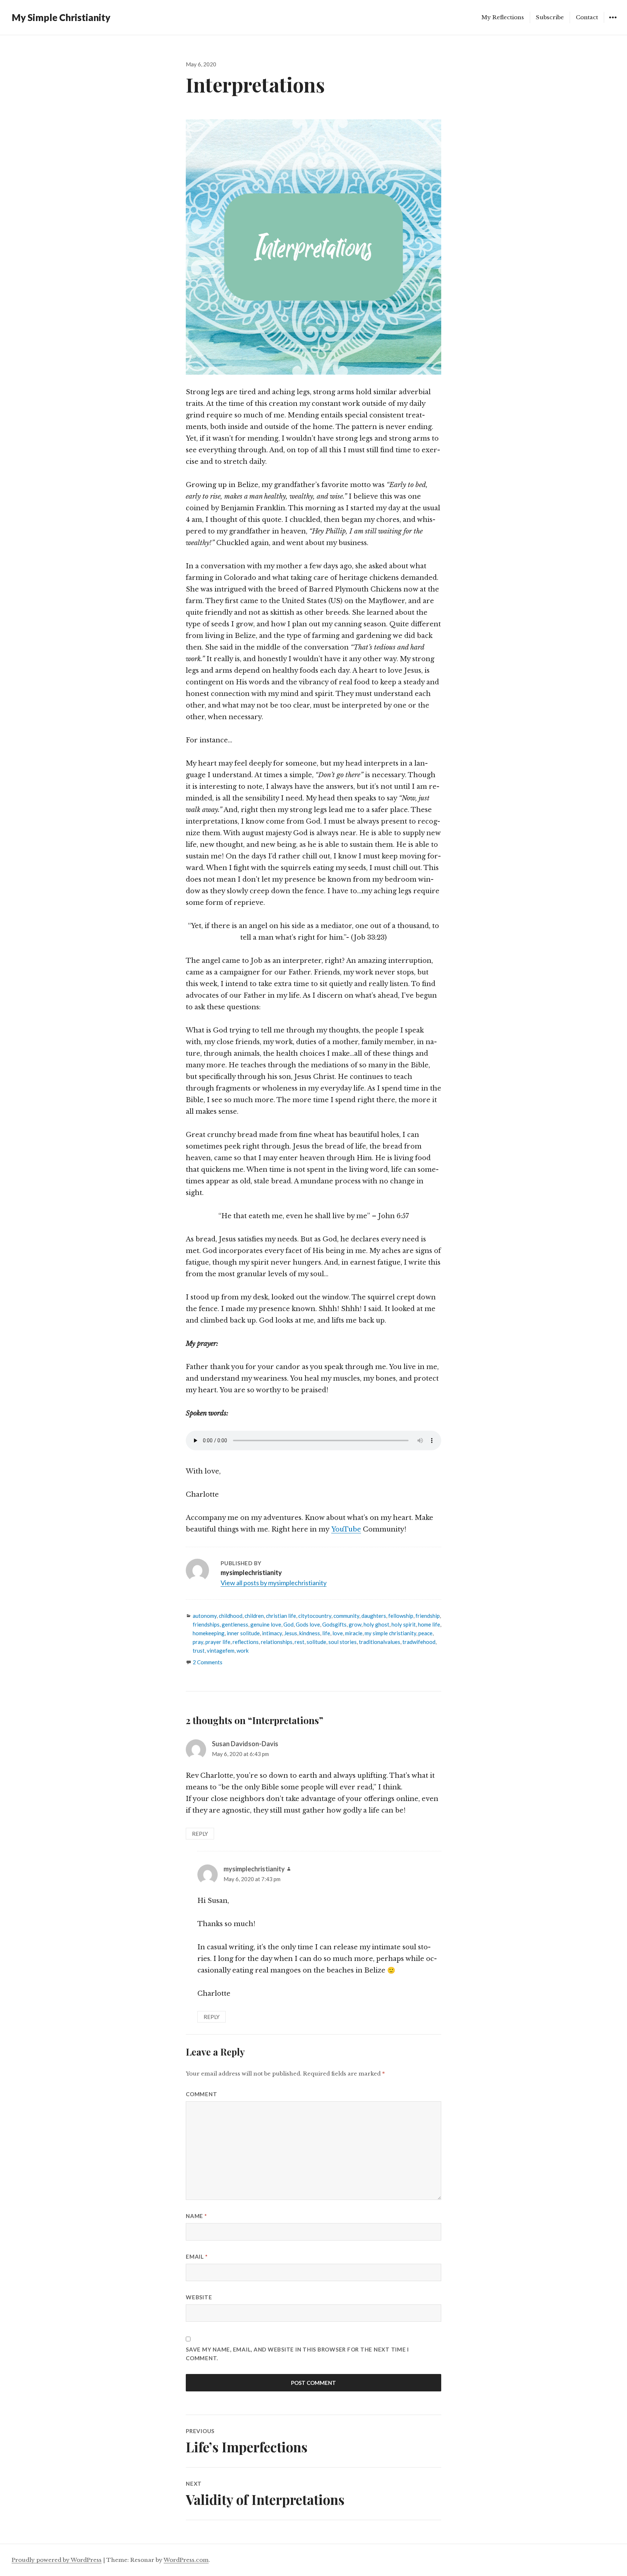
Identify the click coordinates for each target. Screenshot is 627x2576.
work (243, 1650)
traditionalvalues (380, 1642)
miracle (354, 1633)
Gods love (308, 1624)
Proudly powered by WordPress (57, 2560)
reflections (246, 1642)
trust (199, 1650)
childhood (231, 1616)
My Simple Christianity (61, 17)
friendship (428, 1616)
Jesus (291, 1633)
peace (425, 1633)
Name (196, 2216)
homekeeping (209, 1633)
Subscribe (550, 17)
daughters (374, 1616)
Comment (201, 2094)
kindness (310, 1633)
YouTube (346, 1529)
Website (199, 2297)
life (326, 1633)
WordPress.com (186, 2560)
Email (197, 2256)
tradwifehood (419, 1642)
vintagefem (221, 1650)
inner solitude (243, 1633)
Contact (587, 17)
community (346, 1616)
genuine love (266, 1624)
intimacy (272, 1633)
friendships (206, 1624)
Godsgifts (334, 1624)
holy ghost (376, 1624)
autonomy (205, 1616)
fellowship (401, 1616)
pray (198, 1642)
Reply (200, 1834)
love (338, 1633)
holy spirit (404, 1624)
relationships (277, 1642)
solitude (316, 1642)
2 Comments (208, 1662)
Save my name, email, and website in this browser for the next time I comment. (297, 2354)
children (254, 1616)
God (288, 1624)
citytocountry (315, 1616)
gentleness (235, 1624)
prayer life (218, 1642)
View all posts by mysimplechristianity (274, 1583)
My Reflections (503, 17)
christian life (281, 1616)
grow (355, 1624)
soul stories (343, 1642)
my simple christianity (390, 1633)
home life (429, 1624)
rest (300, 1642)
